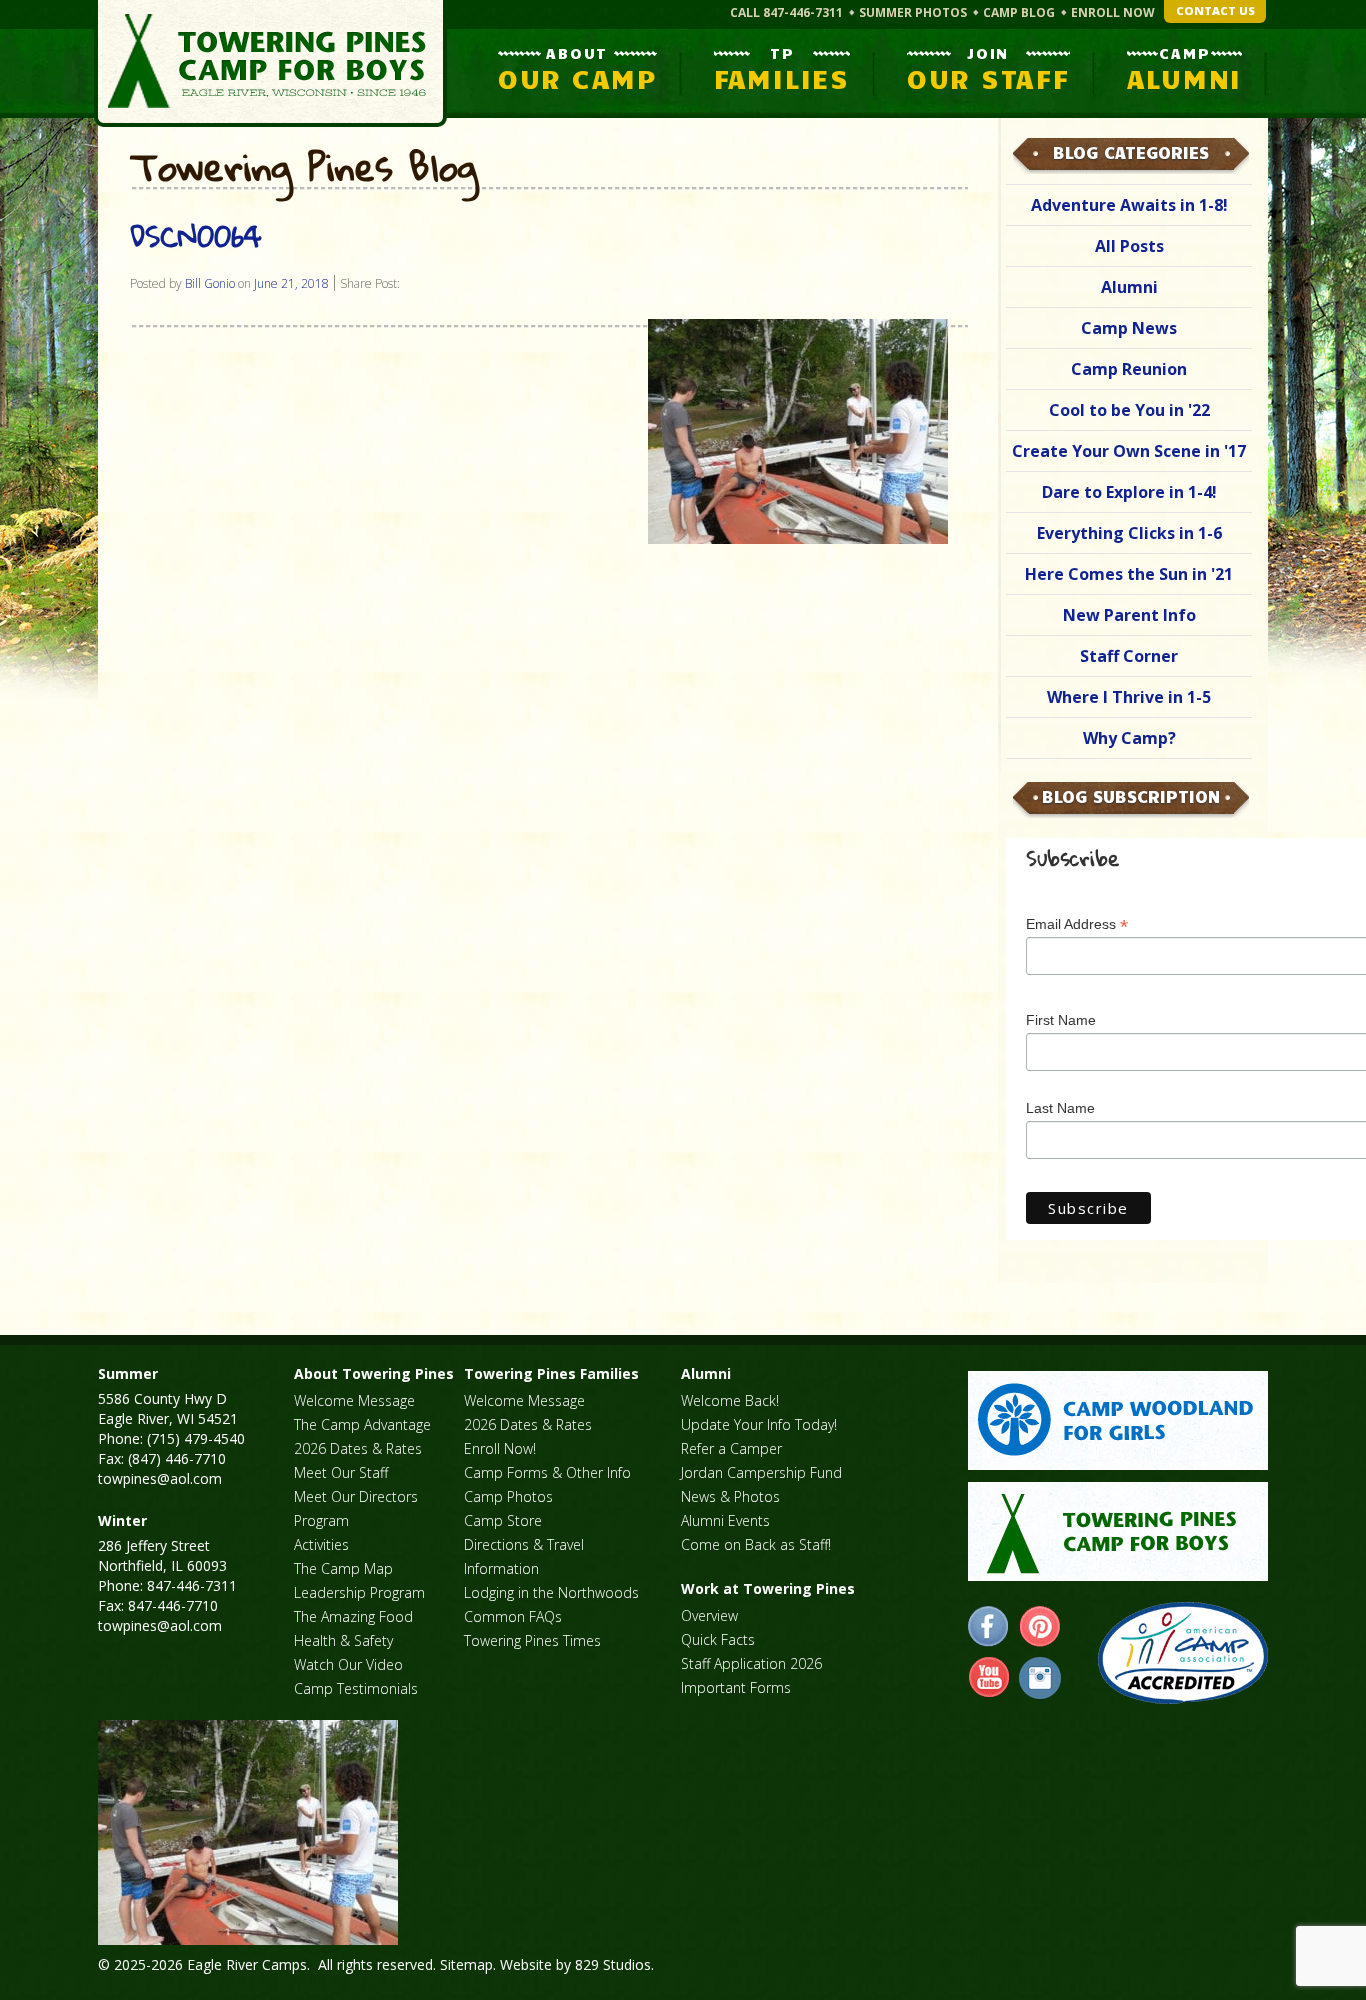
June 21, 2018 (291, 283)
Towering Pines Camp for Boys (270, 63)
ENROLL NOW (1113, 12)
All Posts (1129, 246)
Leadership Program (359, 1592)
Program (321, 1520)
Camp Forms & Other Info (547, 1472)
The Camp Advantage (362, 1424)
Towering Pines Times (532, 1640)
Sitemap (466, 1964)
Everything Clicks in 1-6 (1129, 533)
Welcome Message (354, 1400)
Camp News (1129, 328)
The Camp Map (343, 1568)
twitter (1040, 1678)
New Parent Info (1129, 615)
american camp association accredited (1182, 1653)
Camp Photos (508, 1496)
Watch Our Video (348, 1664)
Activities (321, 1544)
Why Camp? (1129, 738)
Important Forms (736, 1687)
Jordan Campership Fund (761, 1472)
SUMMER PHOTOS (913, 12)
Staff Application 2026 (751, 1663)
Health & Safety (343, 1640)
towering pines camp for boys (1118, 1531)
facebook (989, 1627)
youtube (989, 1678)
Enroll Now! (500, 1448)
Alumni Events (725, 1520)
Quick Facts (718, 1639)
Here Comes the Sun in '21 (1129, 574)
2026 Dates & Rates (358, 1448)
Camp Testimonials (356, 1688)
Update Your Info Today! (759, 1424)
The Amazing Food (353, 1616)
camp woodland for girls (1118, 1420)
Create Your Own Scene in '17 (1129, 451)
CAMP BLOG (1019, 12)
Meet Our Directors (356, 1496)
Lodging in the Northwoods (551, 1592)
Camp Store (503, 1520)
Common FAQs (513, 1616)
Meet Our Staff (341, 1472)
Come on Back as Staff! (756, 1544)
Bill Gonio (210, 283)
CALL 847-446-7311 (786, 12)
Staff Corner (1129, 656)
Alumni (1129, 287)
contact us (1215, 10)
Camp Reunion (1129, 369)
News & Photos (730, 1496)
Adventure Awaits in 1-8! (1129, 205)
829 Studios (613, 1964)
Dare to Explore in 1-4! (1129, 492)
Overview (709, 1615)
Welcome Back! (730, 1400)
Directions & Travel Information (524, 1556)
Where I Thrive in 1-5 (1129, 697)
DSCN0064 (196, 235)
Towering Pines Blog (304, 168)
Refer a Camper (731, 1448)
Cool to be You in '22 (1129, 410)
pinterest (1040, 1627)
